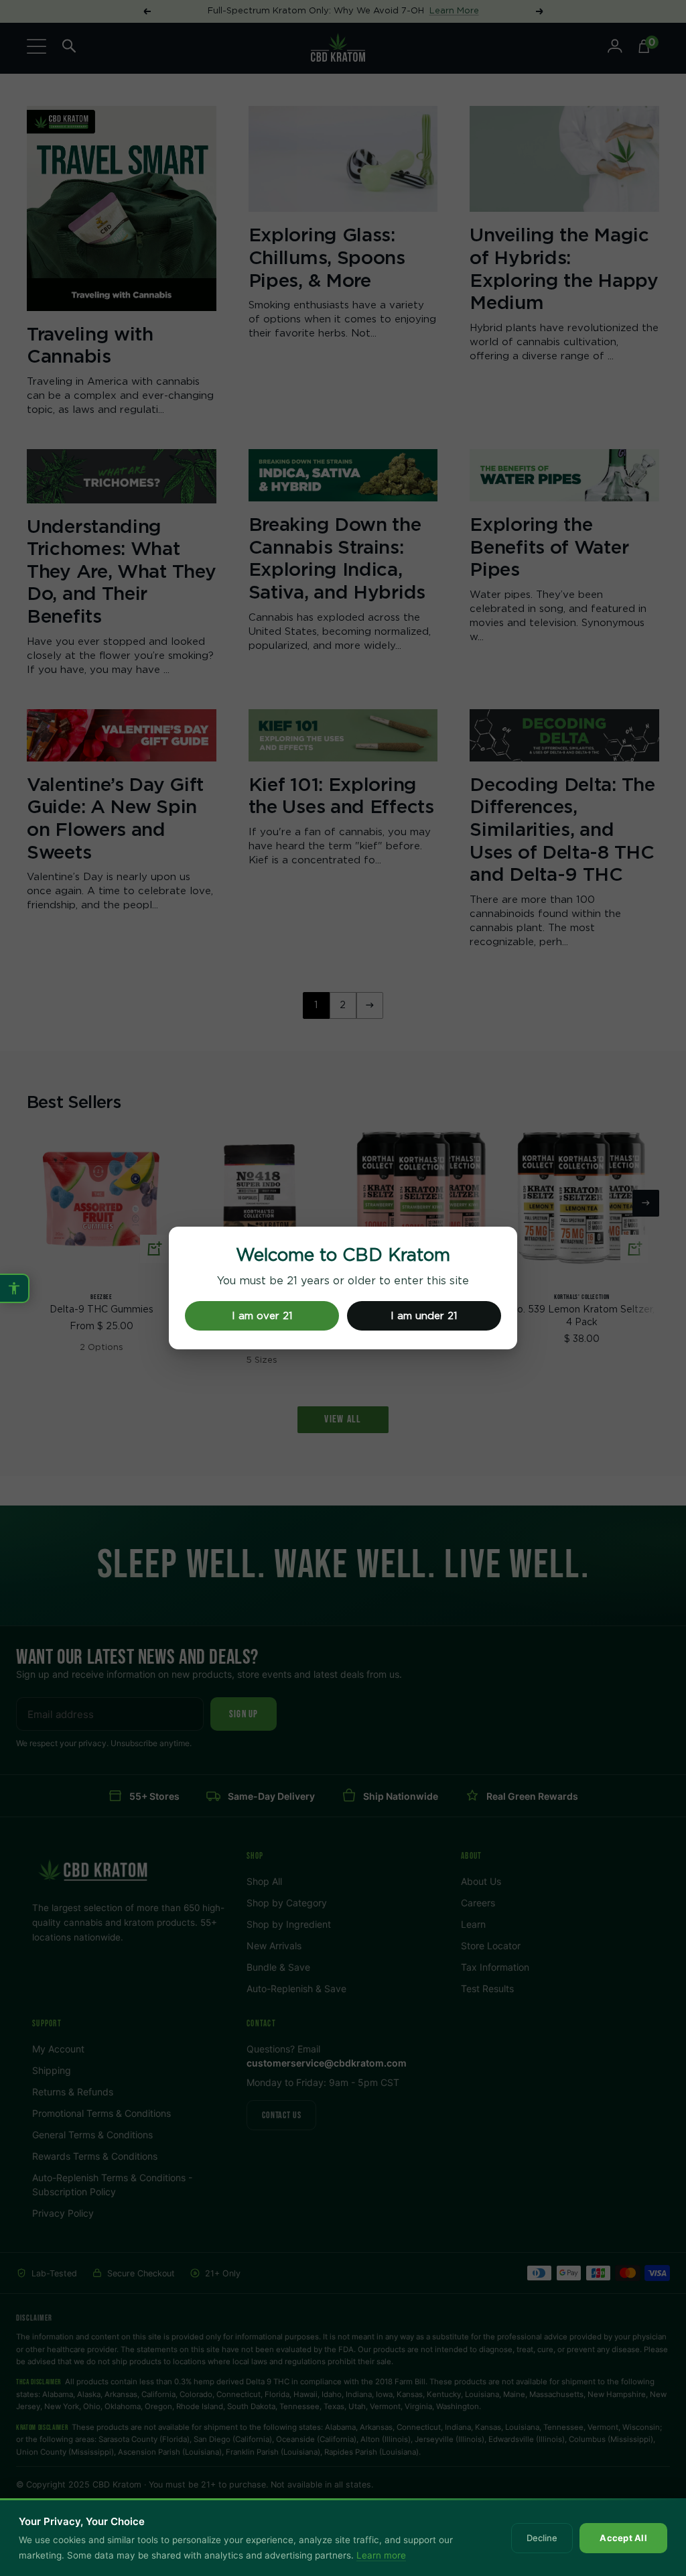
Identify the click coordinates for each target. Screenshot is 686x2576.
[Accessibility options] (15, 1288)
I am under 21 (424, 1316)
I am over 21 (262, 1316)
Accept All (623, 2538)
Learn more (381, 2555)
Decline (542, 2538)
